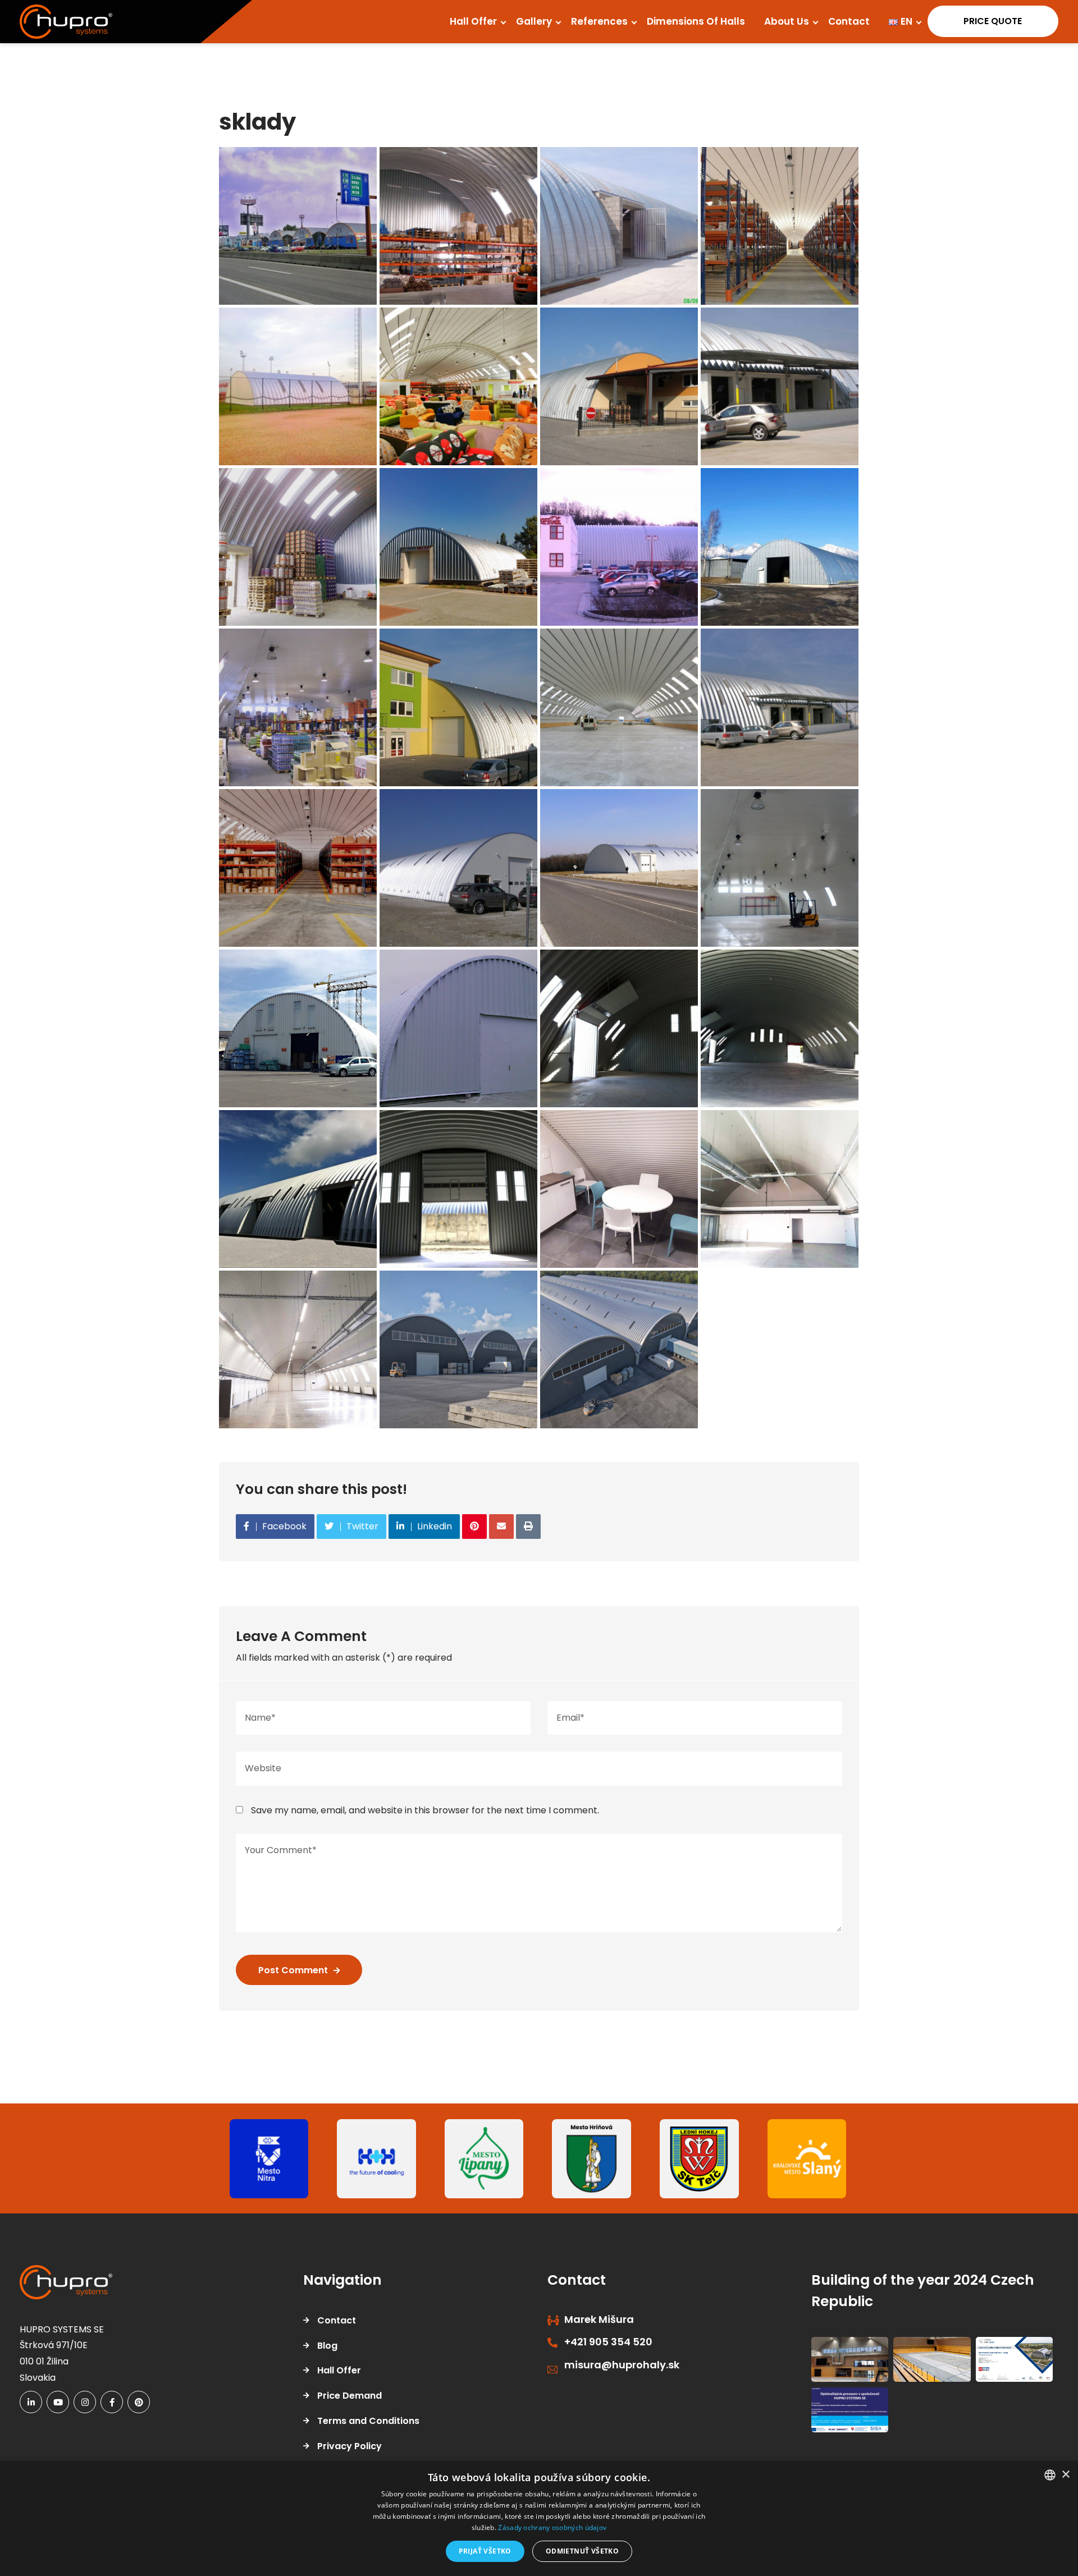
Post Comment (293, 1970)
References (599, 21)
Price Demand (350, 2396)
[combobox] (1050, 2475)
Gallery (534, 21)
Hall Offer (473, 21)
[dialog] (539, 2518)
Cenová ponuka (987, 21)
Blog (327, 2346)
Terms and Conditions (368, 2421)
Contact (849, 21)
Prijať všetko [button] (485, 2551)
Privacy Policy (350, 2446)
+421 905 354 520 (608, 2342)
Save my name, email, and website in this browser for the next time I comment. (425, 1810)
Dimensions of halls (696, 21)
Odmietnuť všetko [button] (582, 2551)
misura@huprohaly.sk (622, 2365)
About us (787, 21)
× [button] (1065, 2475)
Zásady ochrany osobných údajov (552, 2527)
